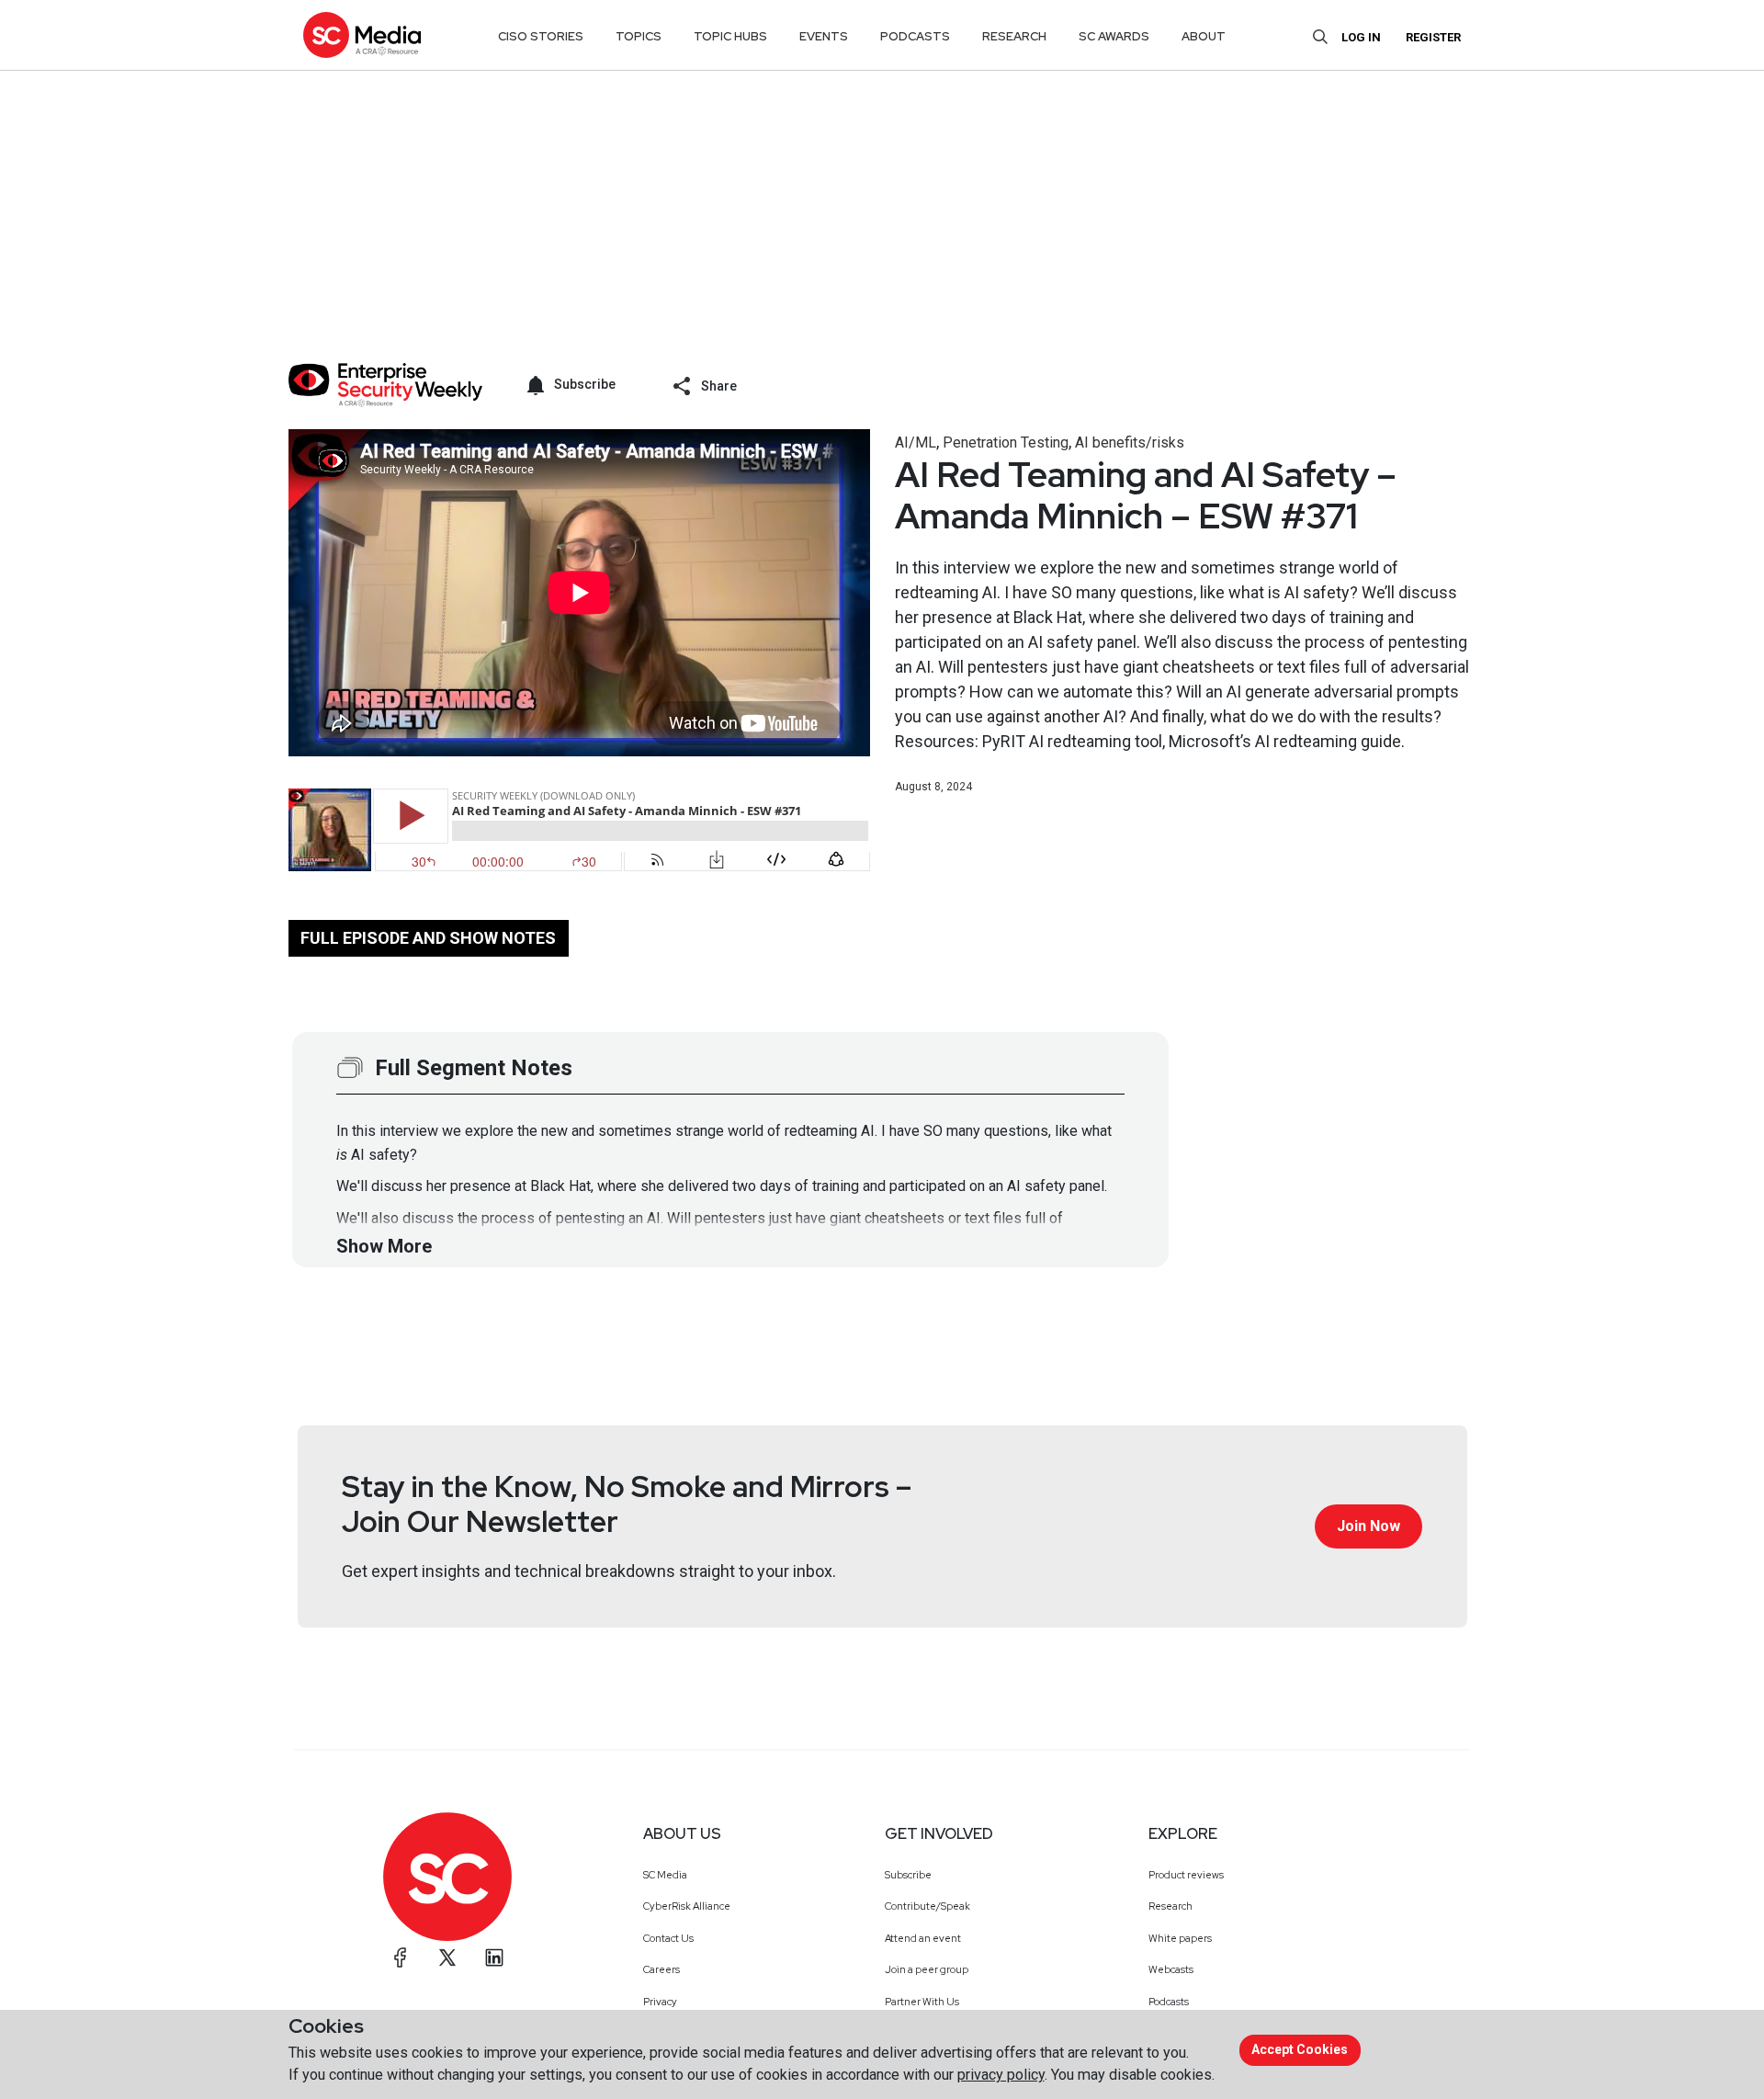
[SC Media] (362, 34)
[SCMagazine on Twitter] (447, 1957)
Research (1170, 1906)
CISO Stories (541, 36)
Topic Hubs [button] (730, 36)
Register (1433, 37)
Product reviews (1186, 1875)
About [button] (1204, 36)
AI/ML (916, 442)
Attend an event (923, 1938)
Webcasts (1171, 1969)
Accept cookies (1300, 2049)
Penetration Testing (1006, 442)
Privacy (660, 2002)
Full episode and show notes (428, 938)
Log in (1361, 37)
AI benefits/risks (1130, 442)
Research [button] (1014, 36)
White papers (1180, 1938)
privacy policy (1001, 2075)
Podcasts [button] (915, 36)
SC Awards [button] (1114, 36)
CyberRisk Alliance (687, 1906)
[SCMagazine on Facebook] (401, 1957)
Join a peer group (927, 1969)
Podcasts (1169, 2002)
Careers (661, 1969)
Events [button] (824, 36)
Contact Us (668, 1938)
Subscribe (908, 1875)
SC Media (665, 1875)
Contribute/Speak (927, 1906)
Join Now (1368, 1526)
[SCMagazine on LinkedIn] (494, 1957)
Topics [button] (639, 36)
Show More (384, 1246)
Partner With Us (922, 2002)
